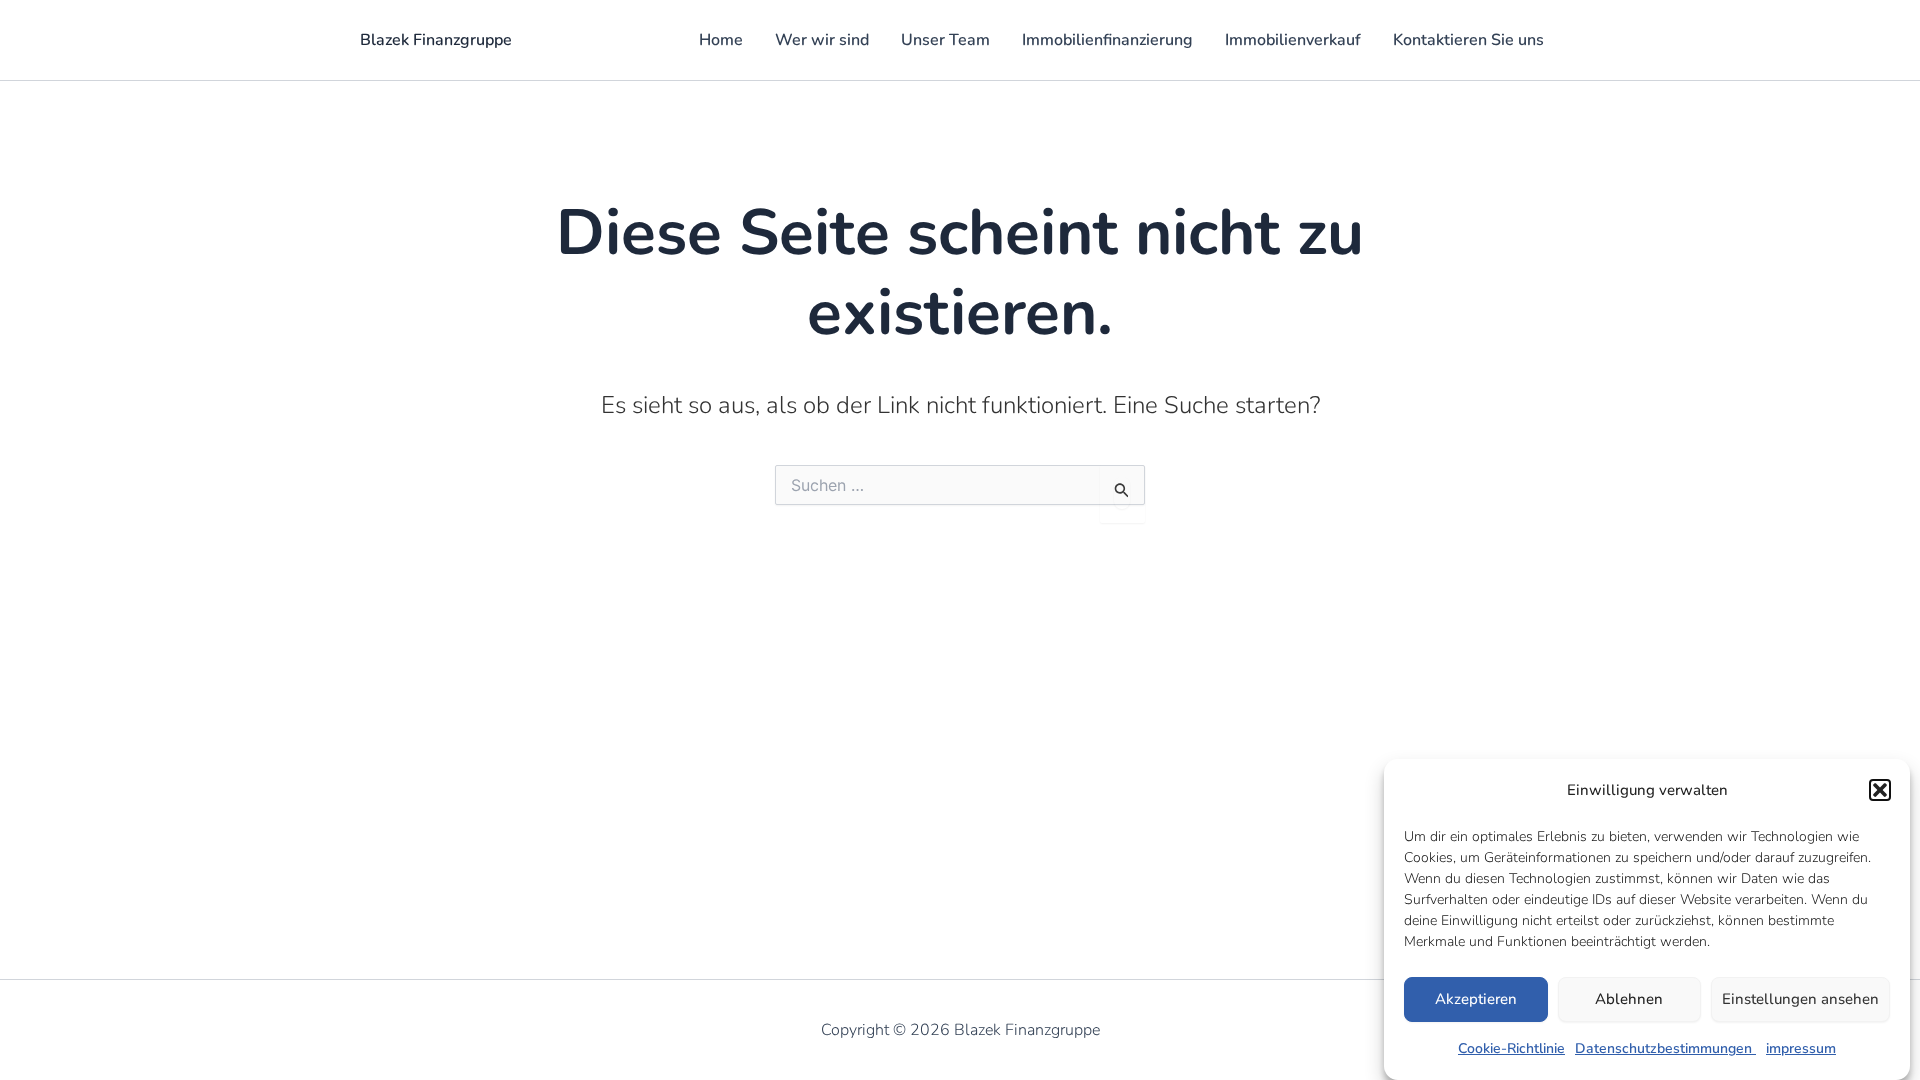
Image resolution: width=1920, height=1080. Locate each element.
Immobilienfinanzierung (1107, 40)
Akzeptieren (1476, 1000)
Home (721, 40)
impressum (1801, 1048)
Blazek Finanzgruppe (436, 40)
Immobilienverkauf (1293, 40)
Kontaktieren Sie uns (1468, 40)
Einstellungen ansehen (1800, 1000)
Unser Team (945, 40)
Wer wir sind (822, 40)
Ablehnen (1629, 1000)
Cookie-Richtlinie (1511, 1048)
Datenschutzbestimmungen (1665, 1048)
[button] (1880, 790)
